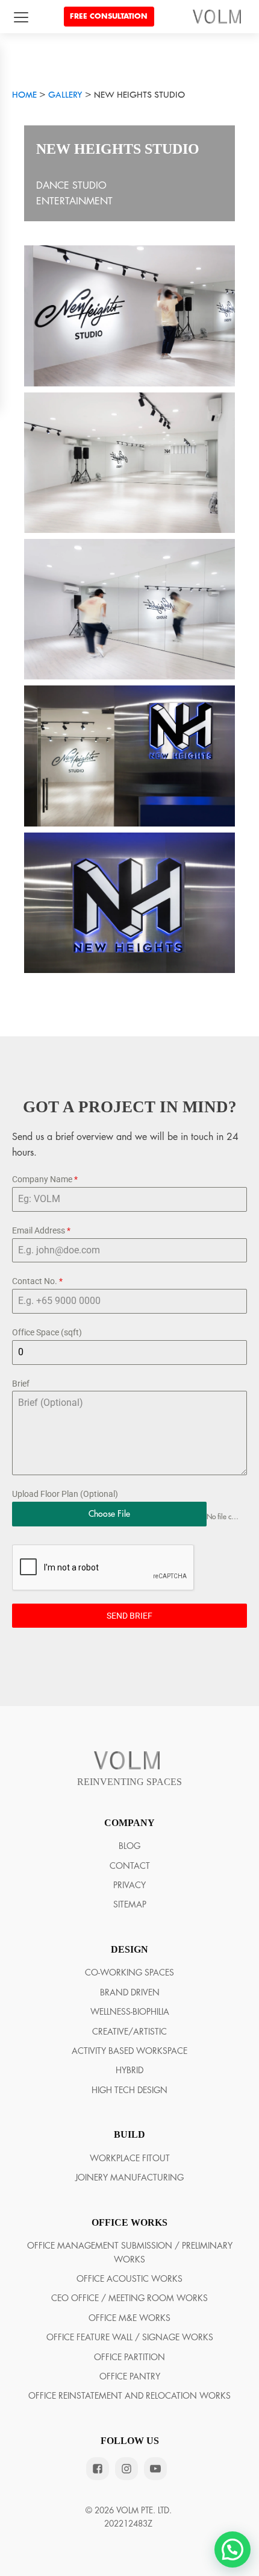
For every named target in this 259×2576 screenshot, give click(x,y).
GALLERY (65, 96)
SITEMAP (130, 1904)
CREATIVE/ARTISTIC (129, 2032)
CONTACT (130, 1866)
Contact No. (37, 1281)
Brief (21, 1384)
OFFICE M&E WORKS (129, 2318)
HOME (24, 96)
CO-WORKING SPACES (129, 1973)
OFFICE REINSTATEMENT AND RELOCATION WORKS (129, 2396)
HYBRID (129, 2070)
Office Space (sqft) (47, 1332)
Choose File (109, 1514)
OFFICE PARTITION (129, 2357)
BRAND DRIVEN (130, 1992)
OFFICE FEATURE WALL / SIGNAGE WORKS (130, 2337)
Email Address (41, 1230)
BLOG (129, 1846)
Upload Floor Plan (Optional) (65, 1494)
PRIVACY (129, 1885)
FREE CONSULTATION (109, 16)
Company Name (45, 1179)
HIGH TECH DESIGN (129, 2090)
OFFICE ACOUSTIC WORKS (129, 2279)
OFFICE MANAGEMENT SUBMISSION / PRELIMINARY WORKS (130, 2252)
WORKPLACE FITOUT (130, 2158)
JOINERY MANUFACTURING (129, 2178)
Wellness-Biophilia (130, 2012)
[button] (232, 2549)
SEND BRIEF (129, 1616)
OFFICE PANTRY (130, 2376)
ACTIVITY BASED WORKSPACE (129, 2051)
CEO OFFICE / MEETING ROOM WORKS (129, 2298)
